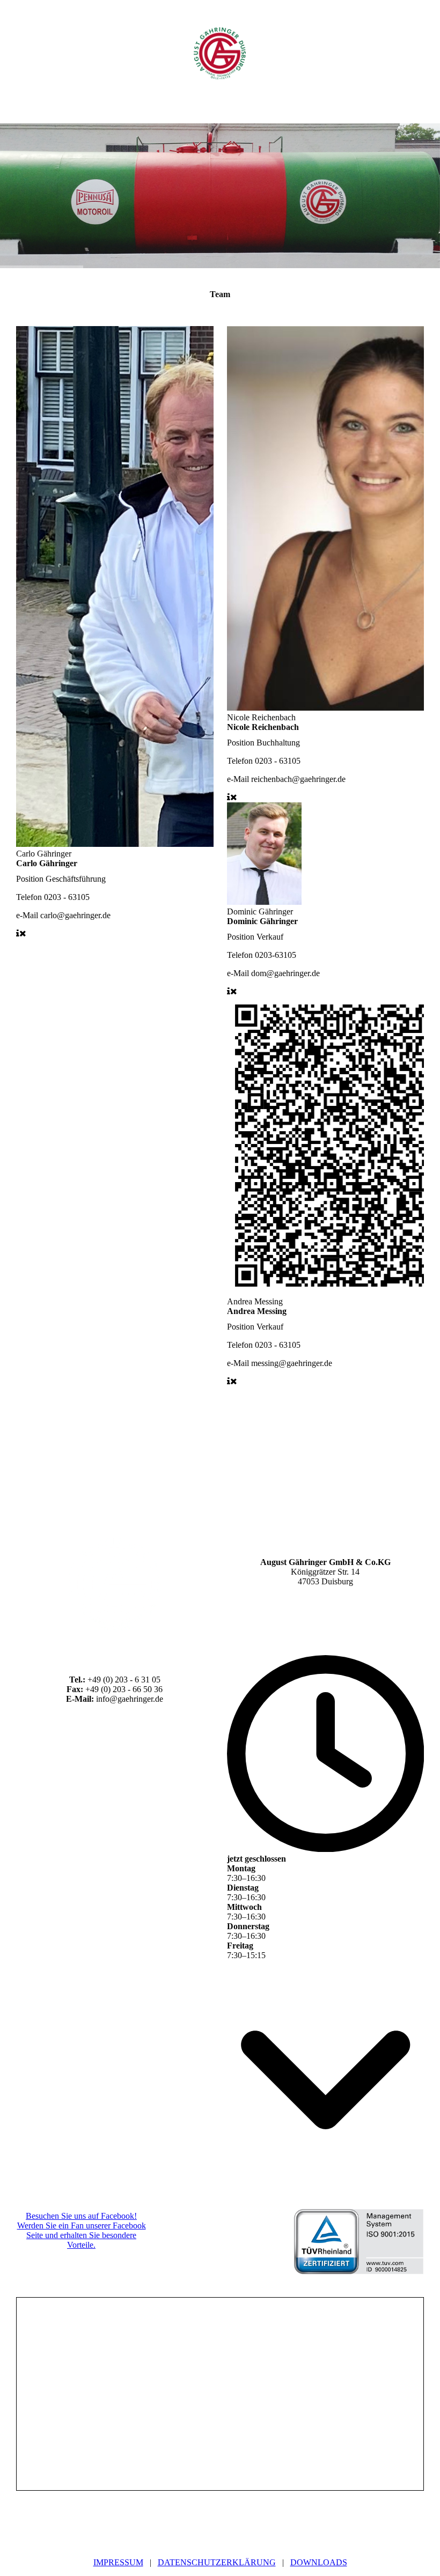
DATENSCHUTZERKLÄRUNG (217, 2562)
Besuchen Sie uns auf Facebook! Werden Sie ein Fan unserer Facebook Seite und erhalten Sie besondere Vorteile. (82, 2230)
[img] (220, 54)
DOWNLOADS (319, 2562)
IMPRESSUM (118, 2562)
